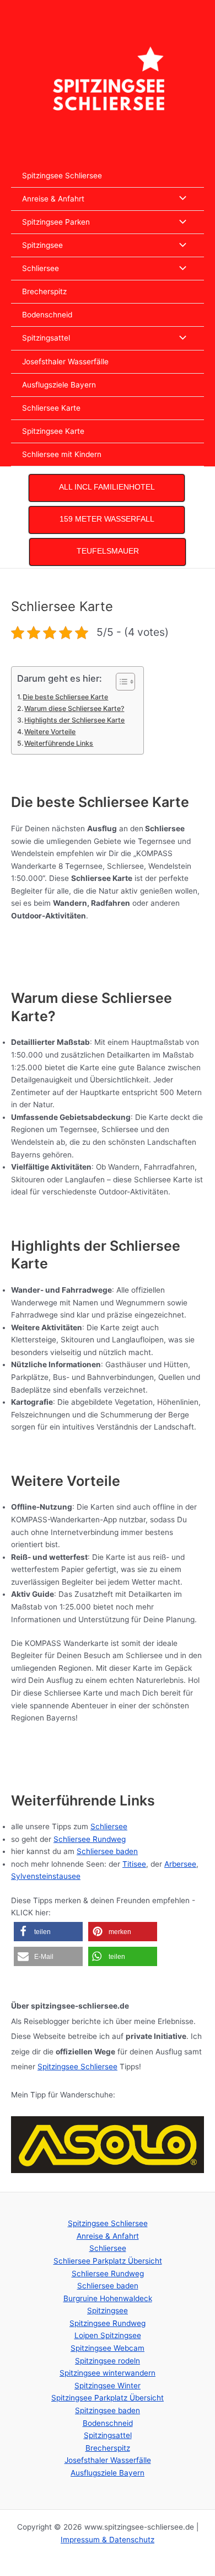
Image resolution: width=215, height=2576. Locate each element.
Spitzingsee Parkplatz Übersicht (108, 2398)
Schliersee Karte (51, 408)
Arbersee (180, 1864)
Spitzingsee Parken (56, 222)
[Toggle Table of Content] (120, 682)
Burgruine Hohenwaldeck (108, 2298)
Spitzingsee (42, 245)
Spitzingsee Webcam (108, 2348)
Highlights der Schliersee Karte (74, 720)
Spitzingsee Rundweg (108, 2323)
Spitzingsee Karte (53, 431)
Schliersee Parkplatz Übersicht (108, 2261)
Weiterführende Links (59, 743)
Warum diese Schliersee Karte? (74, 708)
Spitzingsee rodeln (108, 2361)
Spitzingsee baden (108, 2410)
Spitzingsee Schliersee (62, 176)
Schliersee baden (107, 1851)
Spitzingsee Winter (108, 2386)
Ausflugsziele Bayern (59, 385)
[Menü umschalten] (180, 199)
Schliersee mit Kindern (62, 454)
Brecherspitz (44, 291)
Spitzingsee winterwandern (108, 2373)
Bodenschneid (47, 315)
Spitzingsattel (46, 338)
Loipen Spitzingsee (108, 2335)
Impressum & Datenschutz (108, 2540)
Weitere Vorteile (50, 732)
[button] (48, 1932)
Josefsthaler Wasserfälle (65, 362)
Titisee (134, 1864)
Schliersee (41, 268)
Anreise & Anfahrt (53, 199)
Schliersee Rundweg (90, 1839)
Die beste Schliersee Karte (65, 697)
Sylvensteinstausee (46, 1876)
